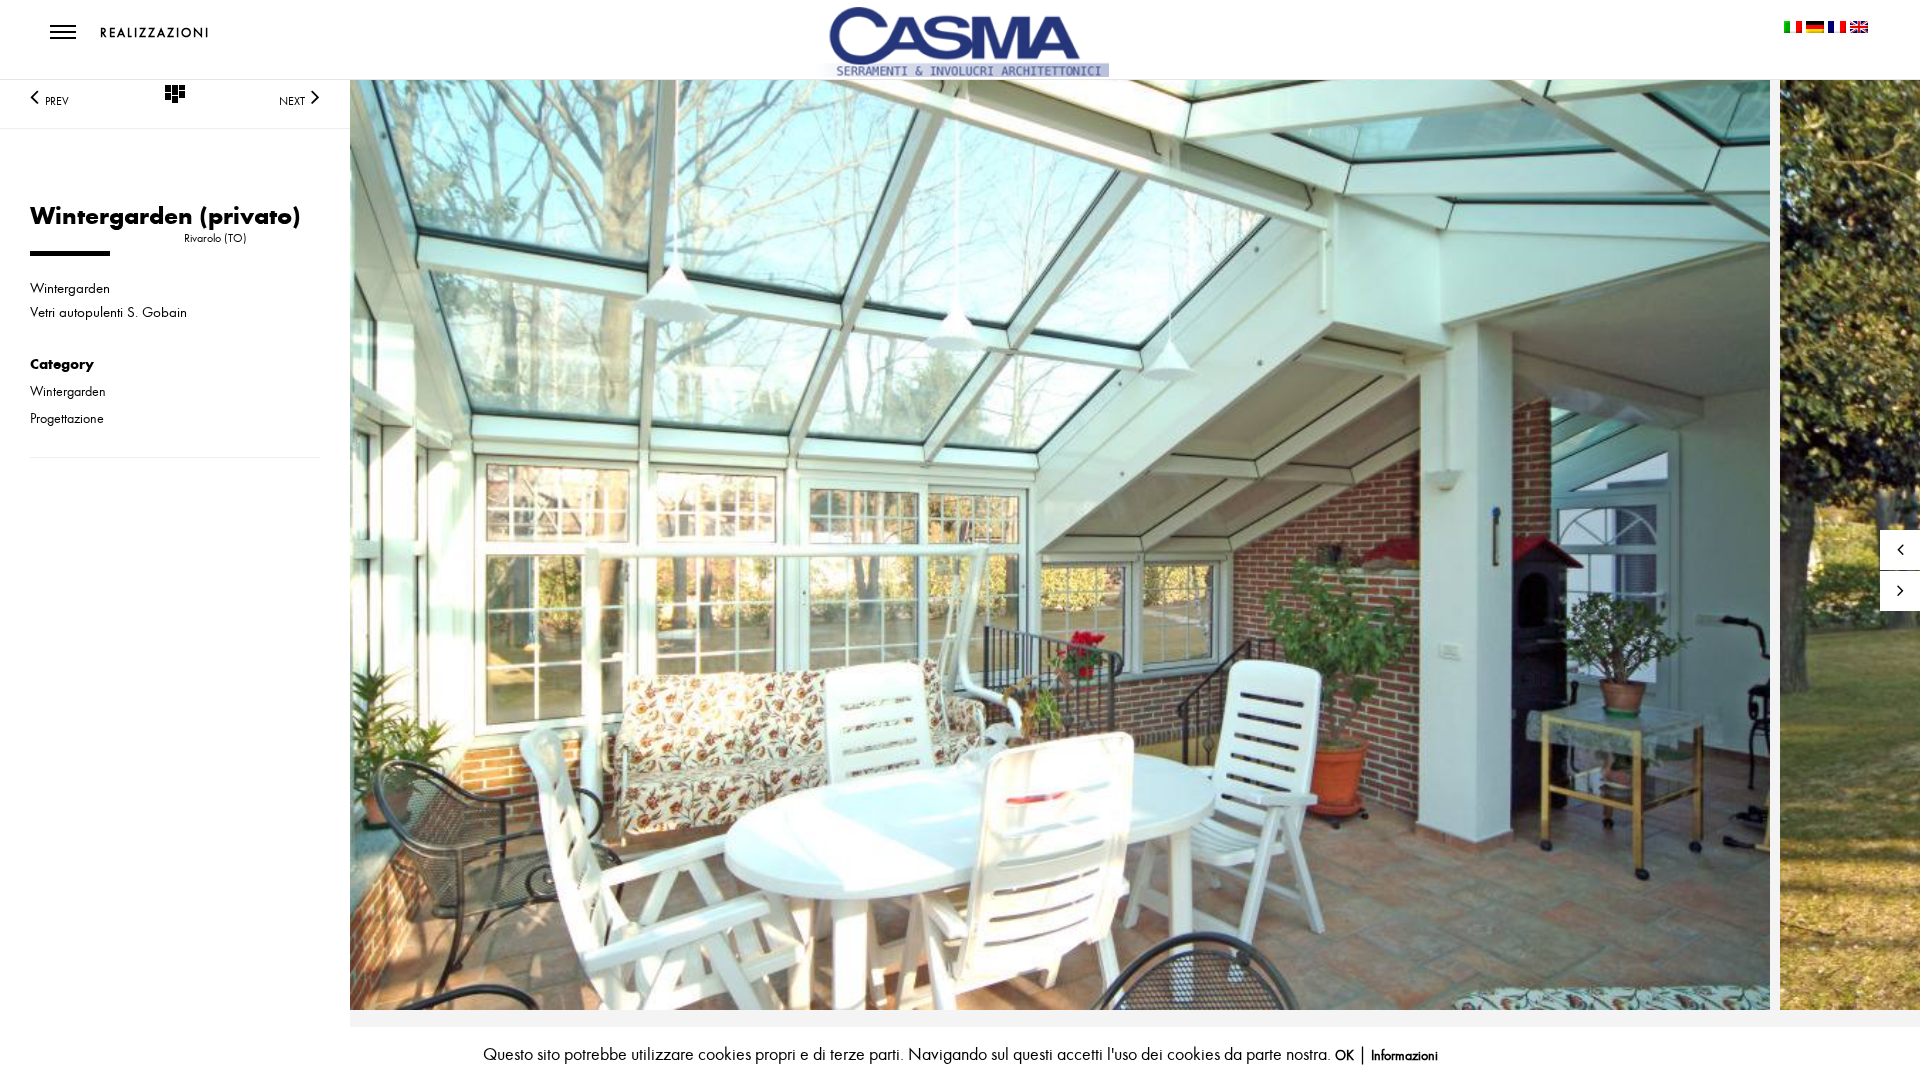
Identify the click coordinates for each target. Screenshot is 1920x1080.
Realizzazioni (155, 33)
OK (1344, 1055)
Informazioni (1404, 1055)
